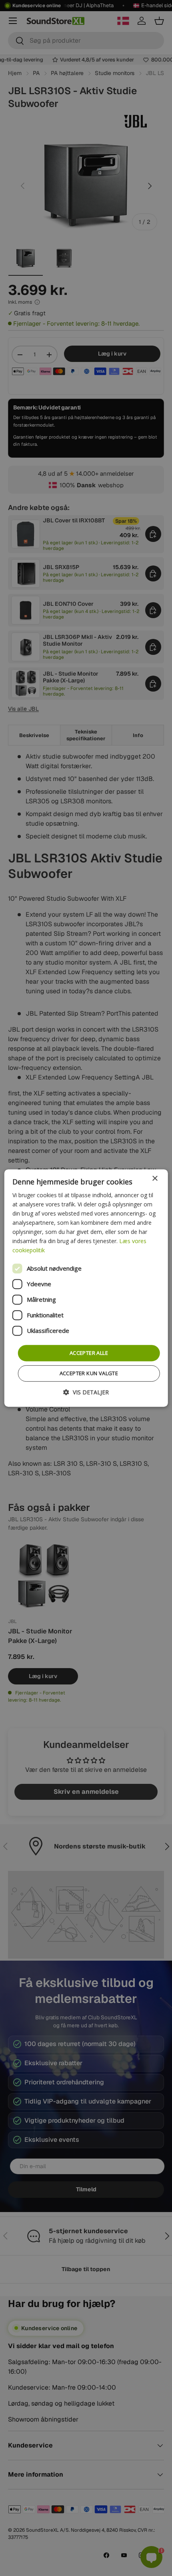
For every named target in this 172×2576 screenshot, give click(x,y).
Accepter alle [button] (89, 1353)
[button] (86, 1392)
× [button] (155, 1179)
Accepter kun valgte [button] (89, 1373)
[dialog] (86, 1288)
